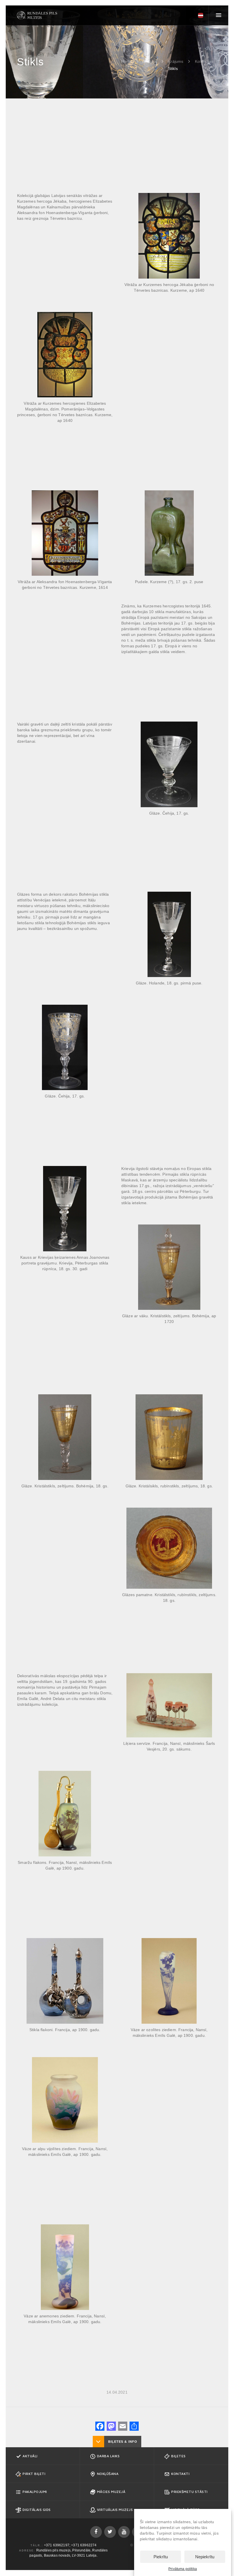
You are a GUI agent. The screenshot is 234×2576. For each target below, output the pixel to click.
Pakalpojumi (35, 2492)
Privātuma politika (183, 2569)
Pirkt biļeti (34, 2474)
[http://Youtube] (124, 2532)
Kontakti (180, 2474)
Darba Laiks (108, 2456)
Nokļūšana (108, 2474)
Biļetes (178, 2456)
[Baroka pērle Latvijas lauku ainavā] (37, 15)
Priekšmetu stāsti (189, 2492)
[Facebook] (100, 2427)
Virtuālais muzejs (115, 2510)
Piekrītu (161, 2557)
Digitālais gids (37, 2510)
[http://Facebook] (96, 2532)
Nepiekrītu (205, 2557)
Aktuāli (30, 2456)
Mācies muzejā (111, 2492)
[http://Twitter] (110, 2532)
